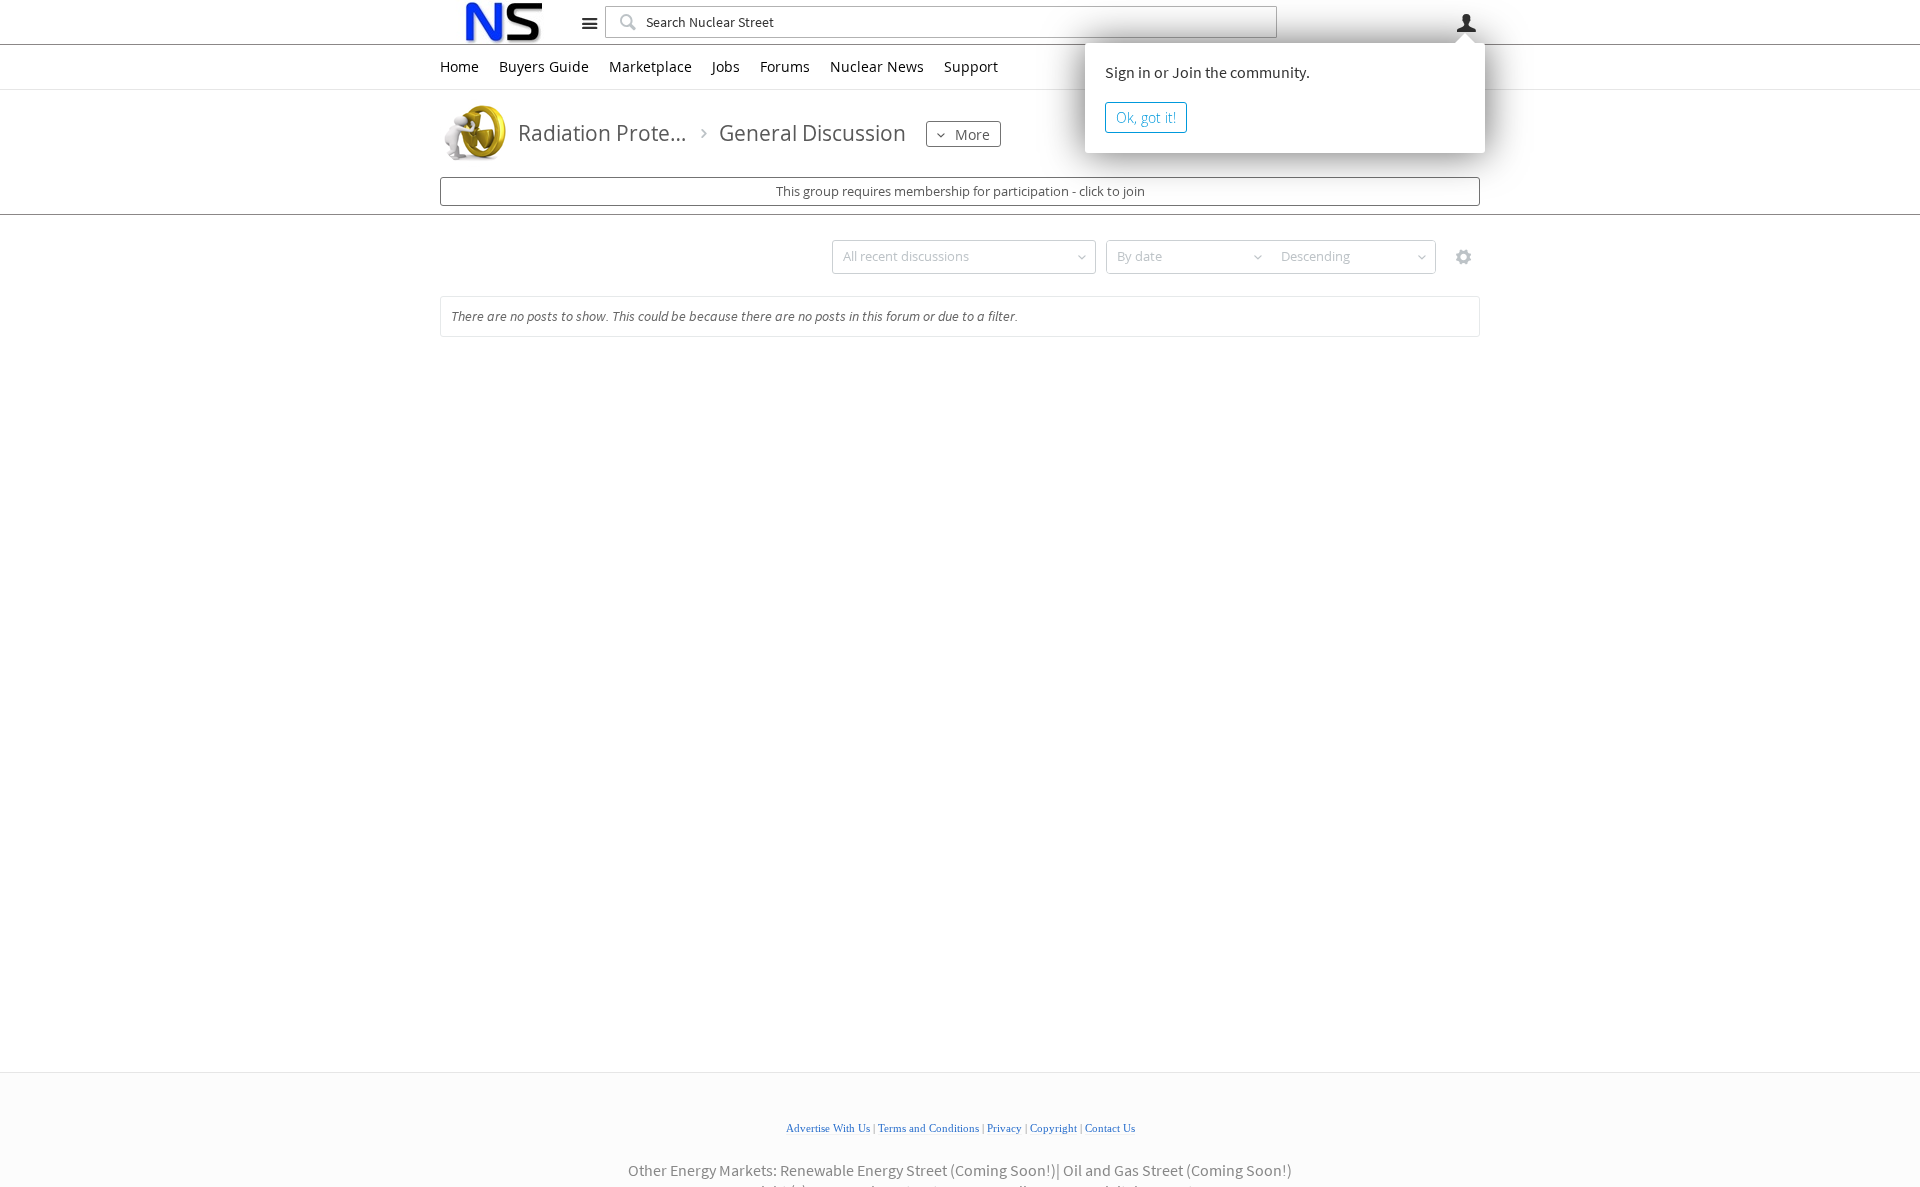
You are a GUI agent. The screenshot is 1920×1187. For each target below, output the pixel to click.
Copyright (1053, 1128)
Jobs (726, 67)
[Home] (502, 22)
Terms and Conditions (928, 1128)
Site (589, 23)
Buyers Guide (544, 67)
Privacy (1004, 1128)
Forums (785, 67)
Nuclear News (877, 67)
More (972, 134)
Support (971, 67)
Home (459, 67)
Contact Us (1110, 1128)
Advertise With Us (828, 1128)
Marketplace (650, 67)
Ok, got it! (1146, 117)
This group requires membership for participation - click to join (960, 191)
